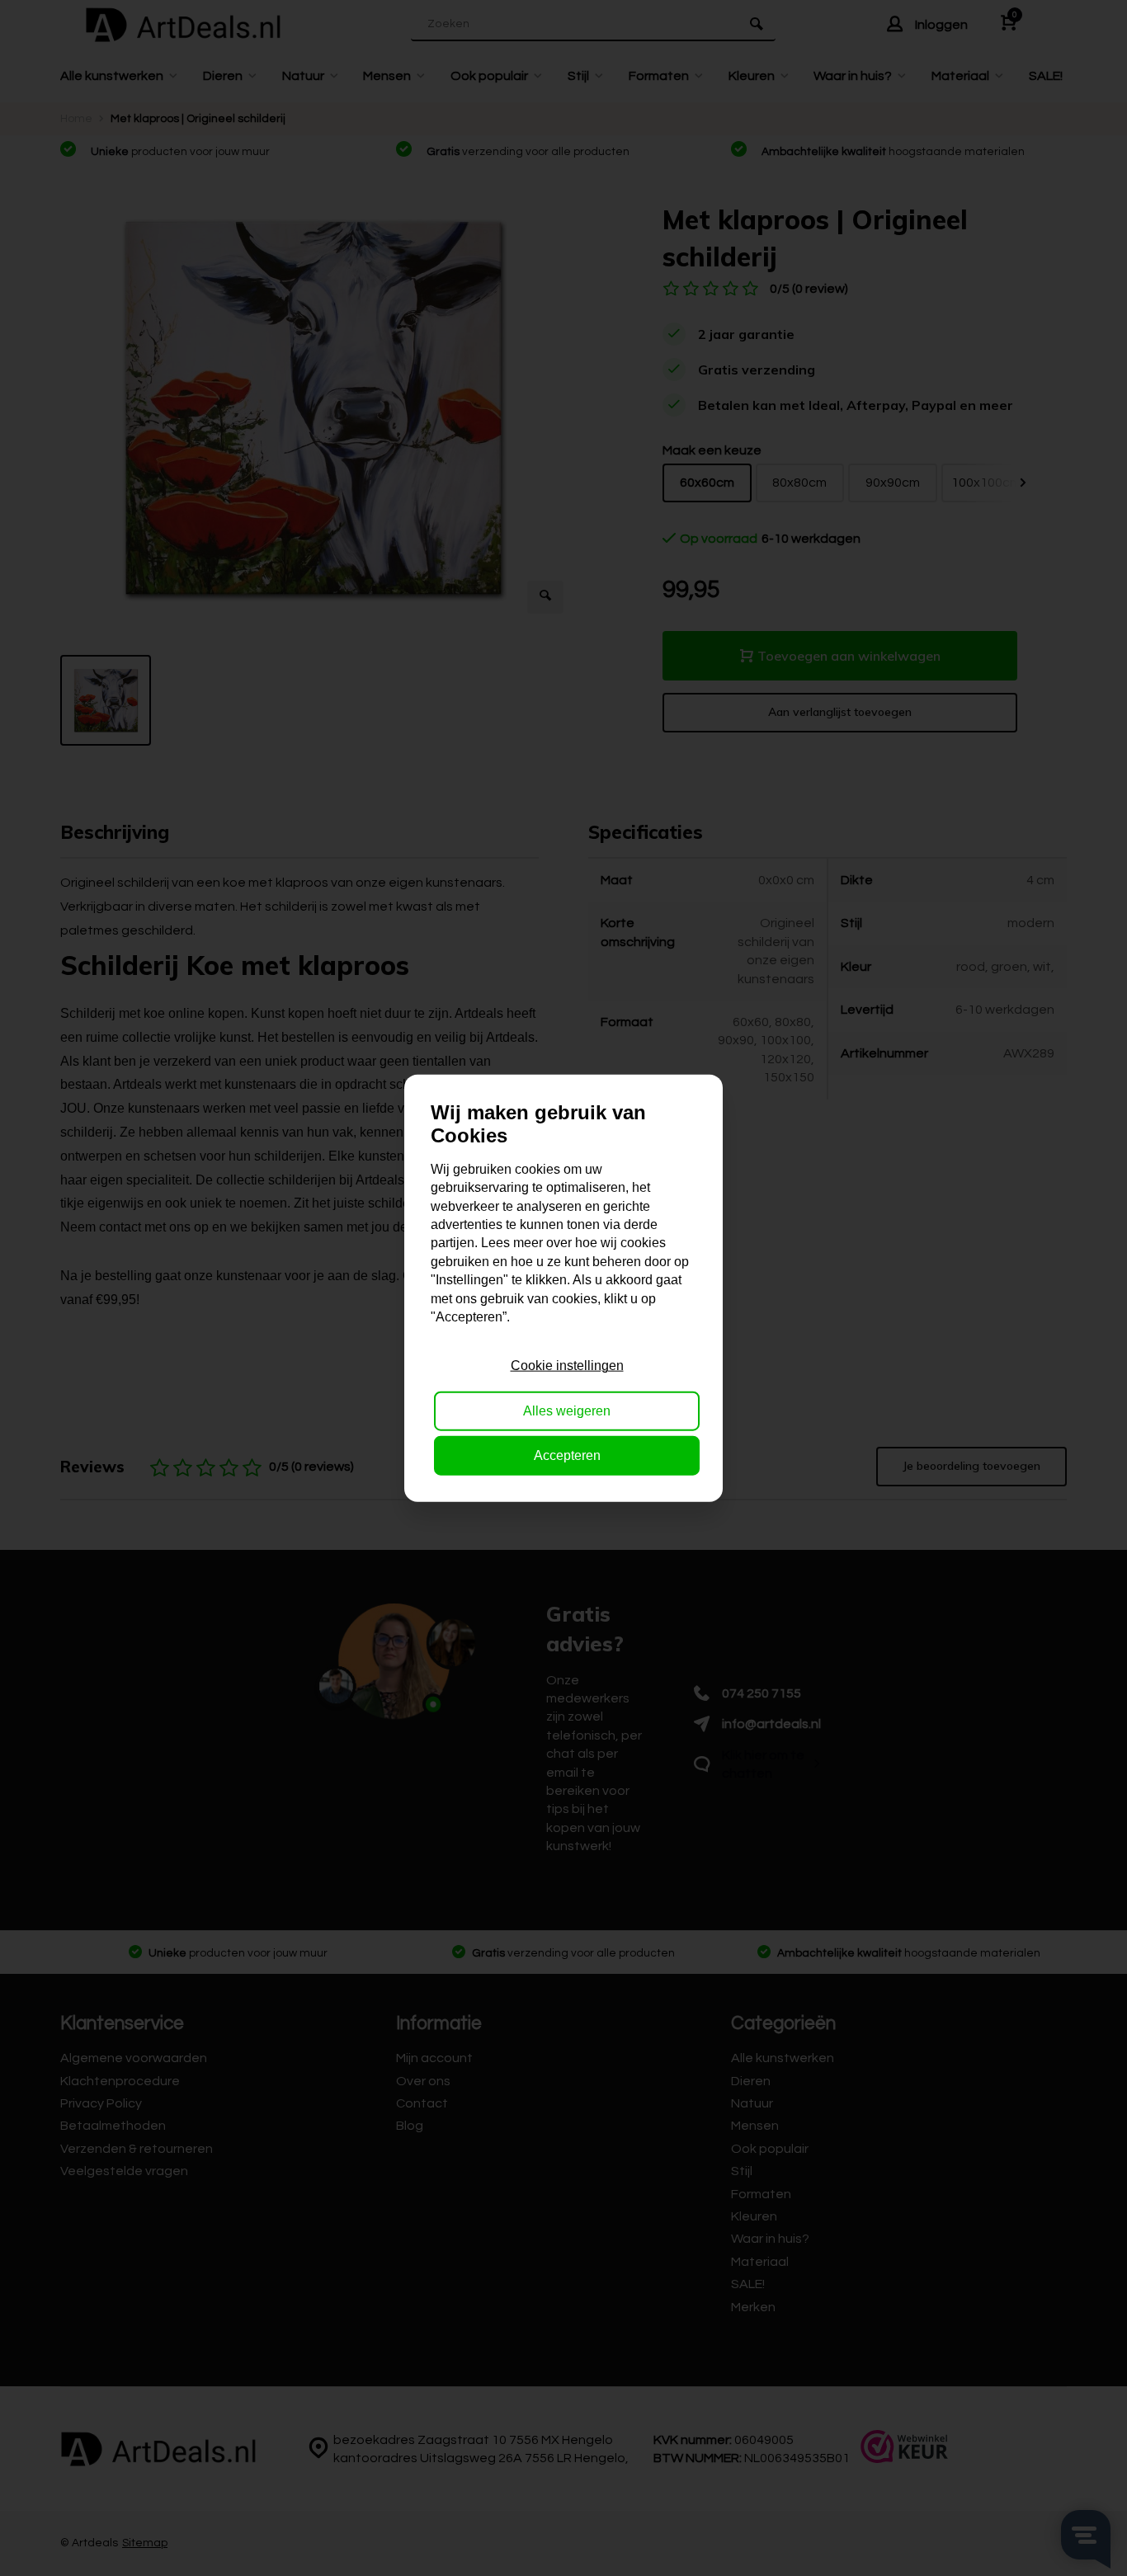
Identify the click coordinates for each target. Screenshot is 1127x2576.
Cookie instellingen (567, 1366)
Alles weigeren (567, 1410)
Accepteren (567, 1455)
